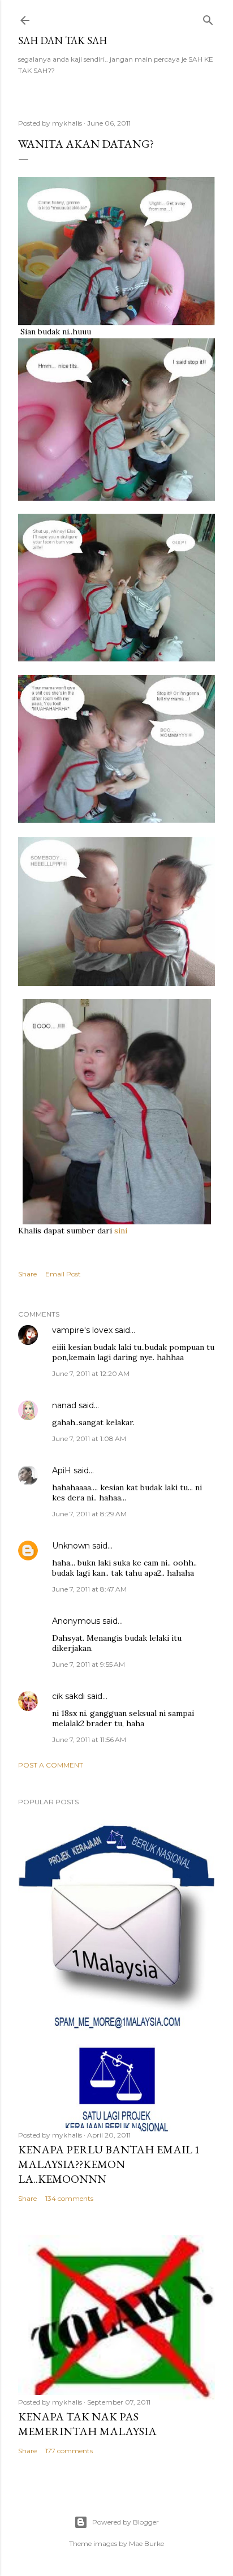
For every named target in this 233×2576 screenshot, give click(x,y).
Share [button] (27, 1274)
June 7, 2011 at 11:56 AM (89, 1739)
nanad (64, 1405)
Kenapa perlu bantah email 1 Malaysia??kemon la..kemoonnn (109, 2164)
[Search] (208, 18)
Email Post (63, 1274)
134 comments (69, 2198)
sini (121, 1231)
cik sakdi (68, 1696)
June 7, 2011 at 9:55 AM (89, 1664)
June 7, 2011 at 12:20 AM (91, 1373)
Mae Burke (146, 2543)
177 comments (69, 2451)
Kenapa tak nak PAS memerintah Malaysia (87, 2424)
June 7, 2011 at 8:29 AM (89, 1514)
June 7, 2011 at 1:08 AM (89, 1438)
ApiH (62, 1470)
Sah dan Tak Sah (62, 40)
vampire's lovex (82, 1330)
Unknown (71, 1546)
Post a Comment (51, 1765)
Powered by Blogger (126, 2522)
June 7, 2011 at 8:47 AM (89, 1589)
